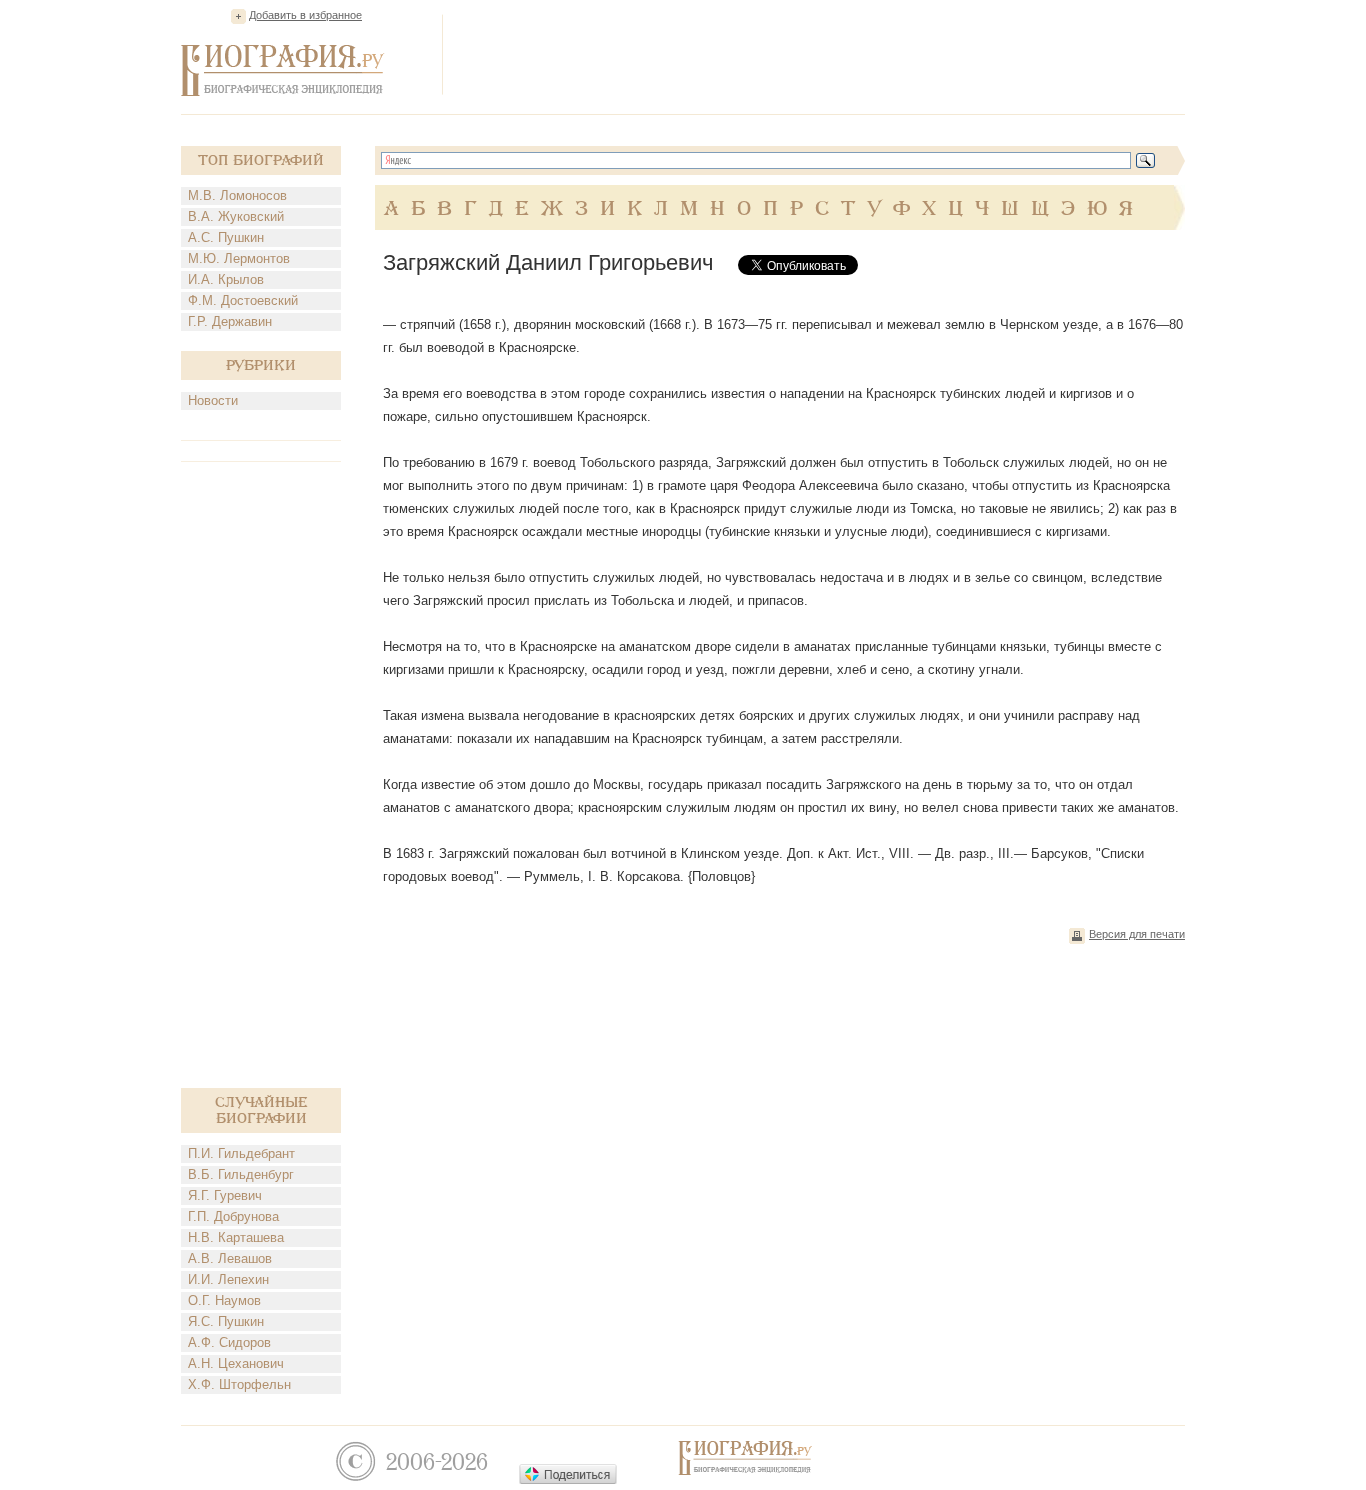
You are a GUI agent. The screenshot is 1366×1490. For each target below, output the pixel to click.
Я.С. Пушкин (226, 1321)
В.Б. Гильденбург (241, 1174)
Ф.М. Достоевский (243, 300)
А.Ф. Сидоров (229, 1342)
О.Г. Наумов (224, 1300)
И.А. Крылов (226, 279)
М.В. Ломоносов (237, 195)
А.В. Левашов (230, 1258)
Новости (213, 400)
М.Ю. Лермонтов (239, 258)
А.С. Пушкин (226, 237)
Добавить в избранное (305, 15)
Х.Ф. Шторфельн (239, 1384)
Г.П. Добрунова (233, 1216)
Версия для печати (1137, 934)
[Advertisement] (821, 54)
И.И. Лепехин (228, 1279)
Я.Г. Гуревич (225, 1195)
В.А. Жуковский (236, 216)
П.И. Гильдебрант (241, 1153)
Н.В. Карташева (236, 1237)
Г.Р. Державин (230, 321)
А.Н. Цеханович (236, 1363)
